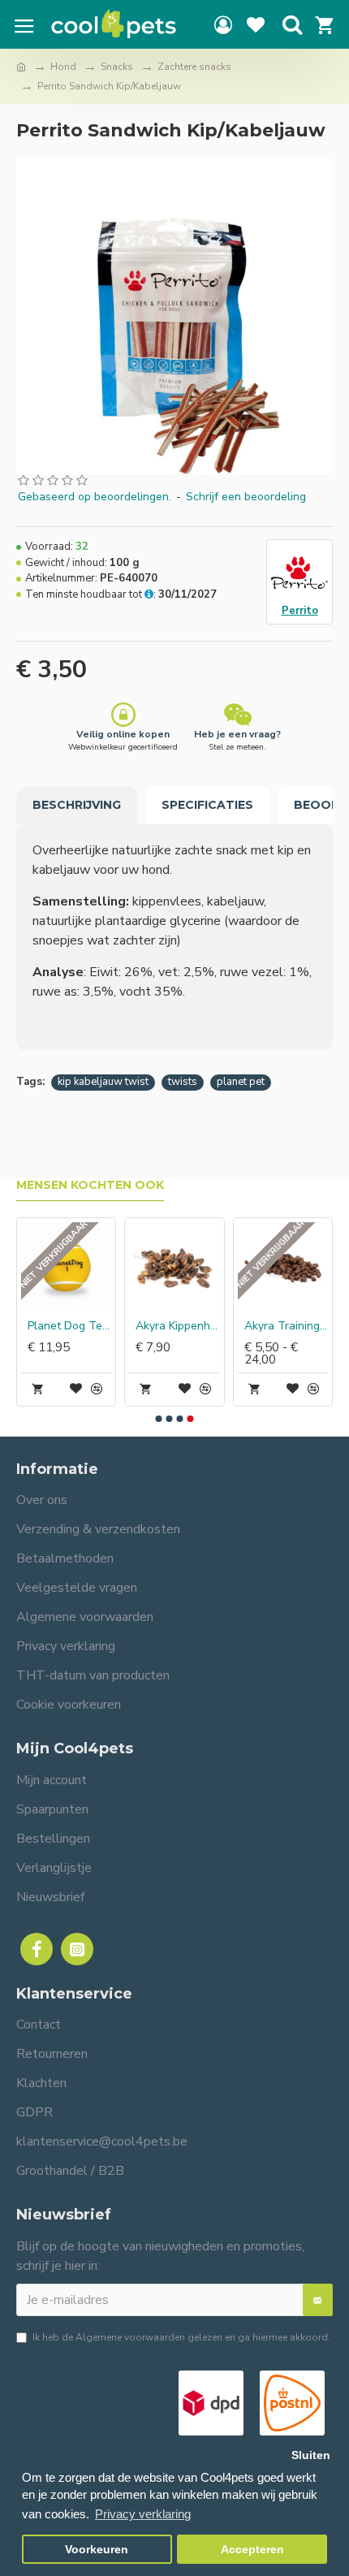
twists (183, 1082)
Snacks (117, 67)
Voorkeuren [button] (97, 2550)
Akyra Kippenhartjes (177, 1326)
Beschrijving (77, 805)
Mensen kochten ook (90, 1185)
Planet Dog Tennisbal (69, 1326)
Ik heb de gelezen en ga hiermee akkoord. (181, 2337)
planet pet (241, 1082)
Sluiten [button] (311, 2455)
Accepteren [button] (252, 2550)
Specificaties (207, 805)
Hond (63, 67)
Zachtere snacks (194, 67)
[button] (159, 1419)
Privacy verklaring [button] (143, 2514)
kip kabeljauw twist (103, 1082)
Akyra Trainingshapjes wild (286, 1326)
